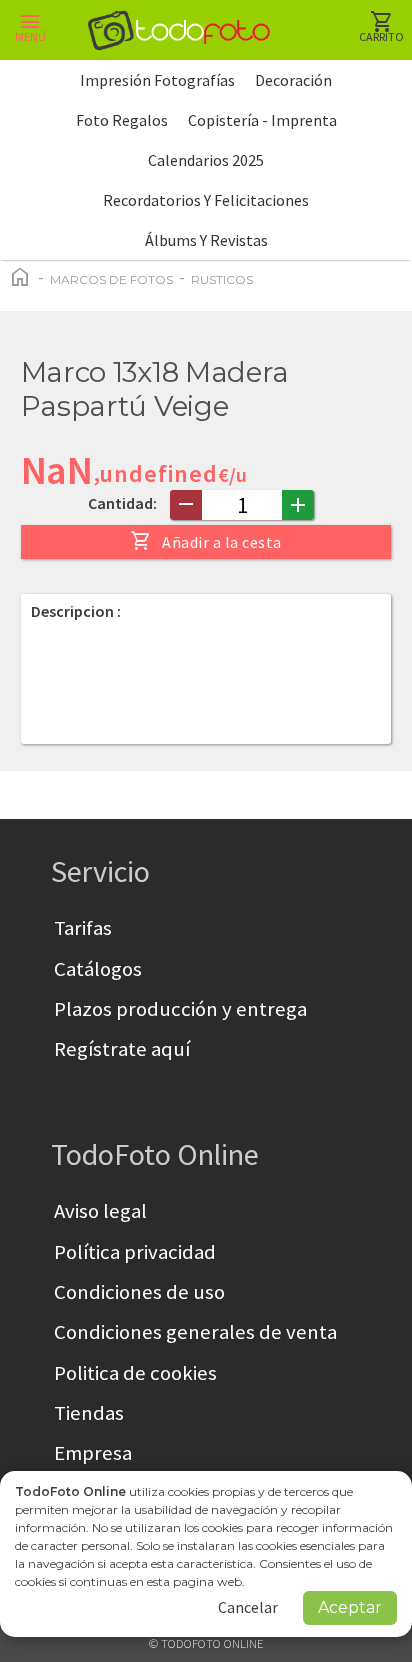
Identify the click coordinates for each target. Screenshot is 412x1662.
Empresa (93, 1453)
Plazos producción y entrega (180, 1009)
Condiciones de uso (139, 1292)
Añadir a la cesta (206, 541)
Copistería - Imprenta (262, 120)
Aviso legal (100, 1211)
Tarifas (83, 928)
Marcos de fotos (111, 279)
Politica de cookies (135, 1373)
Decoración (293, 80)
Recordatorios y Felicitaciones (206, 200)
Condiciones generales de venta (195, 1332)
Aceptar (350, 1607)
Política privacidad (135, 1252)
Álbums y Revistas (206, 240)
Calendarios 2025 (206, 160)
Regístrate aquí (122, 1049)
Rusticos (222, 279)
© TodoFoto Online (206, 1643)
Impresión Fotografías (157, 80)
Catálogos (98, 969)
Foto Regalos (122, 120)
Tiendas (89, 1413)
